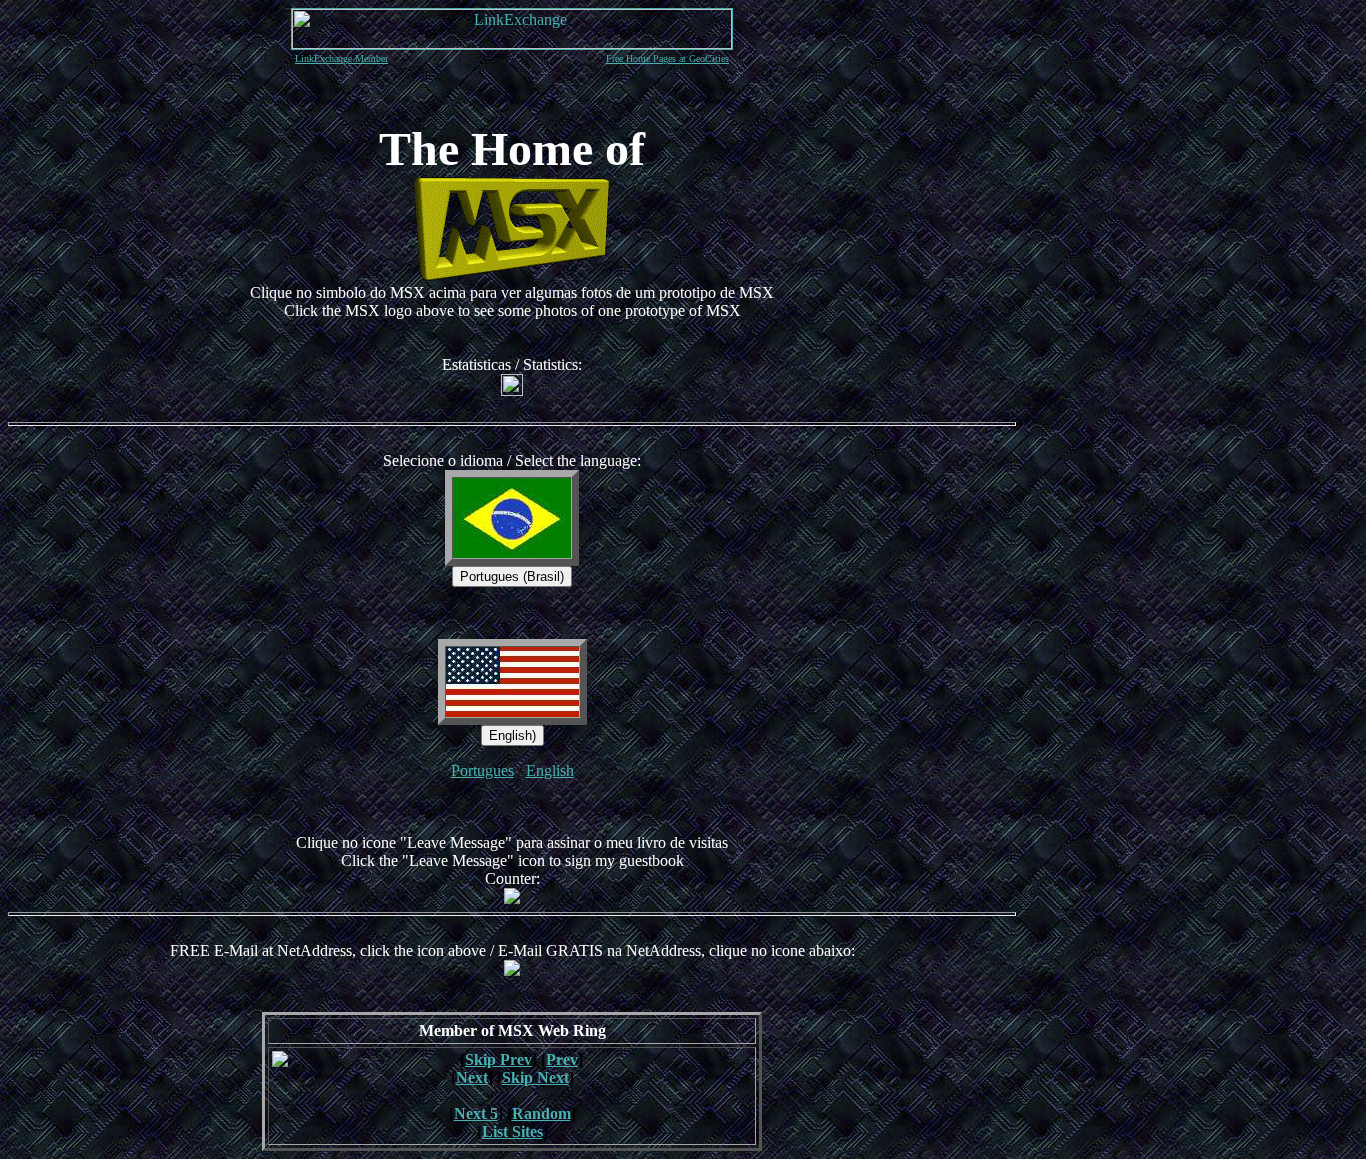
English (550, 770)
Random (541, 1113)
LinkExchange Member (341, 58)
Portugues (482, 770)
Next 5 (476, 1113)
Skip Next (535, 1077)
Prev (562, 1059)
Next (472, 1077)
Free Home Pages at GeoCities (667, 58)
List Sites (512, 1131)
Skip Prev (498, 1059)
